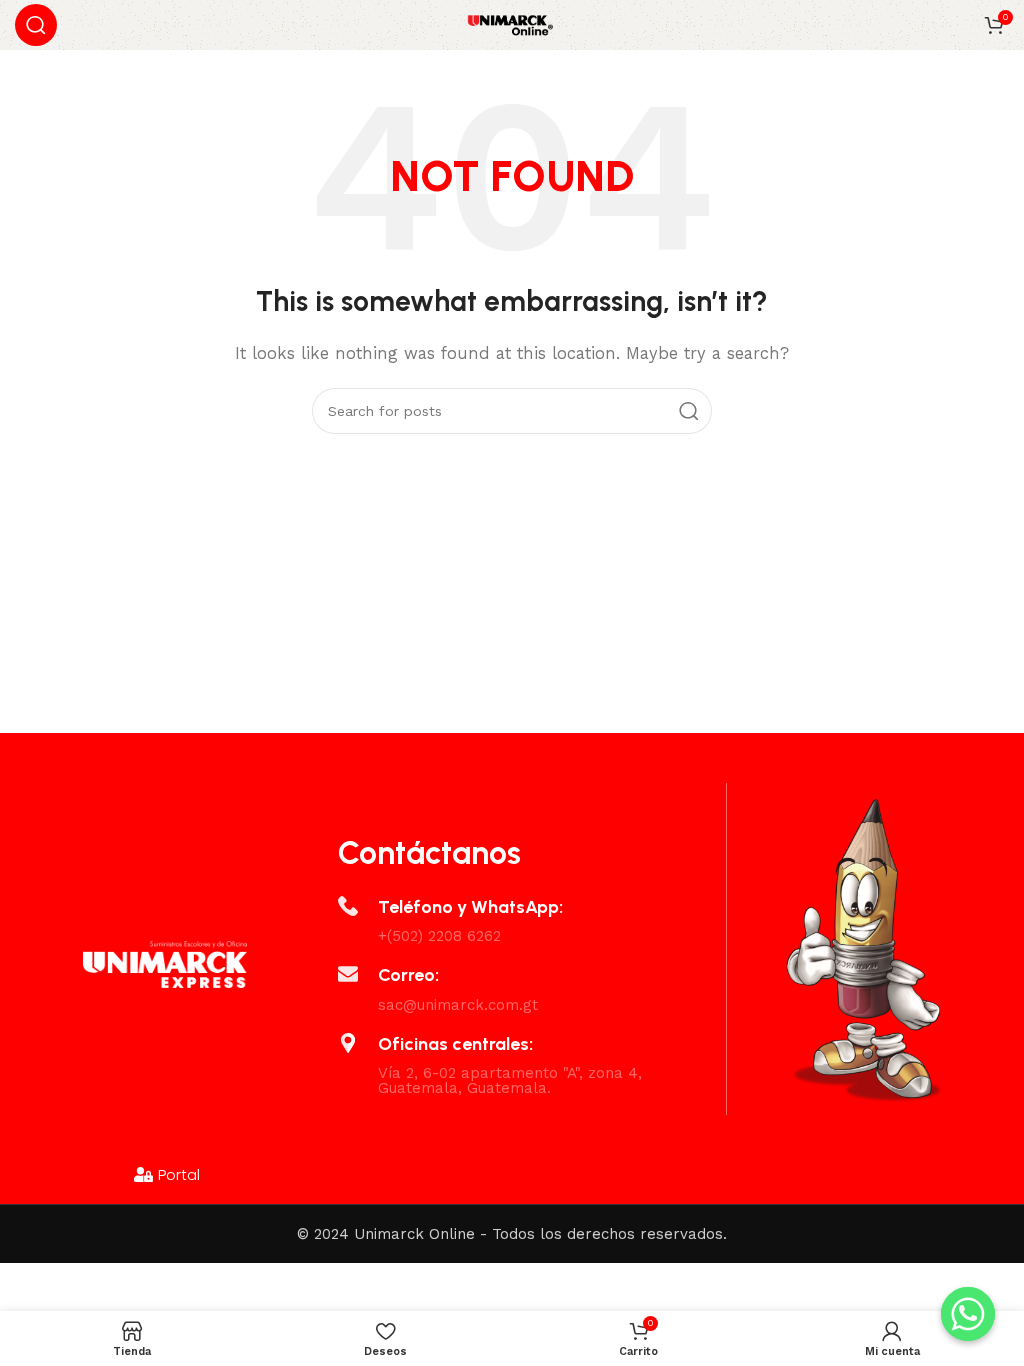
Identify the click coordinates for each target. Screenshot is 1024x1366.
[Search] (36, 25)
